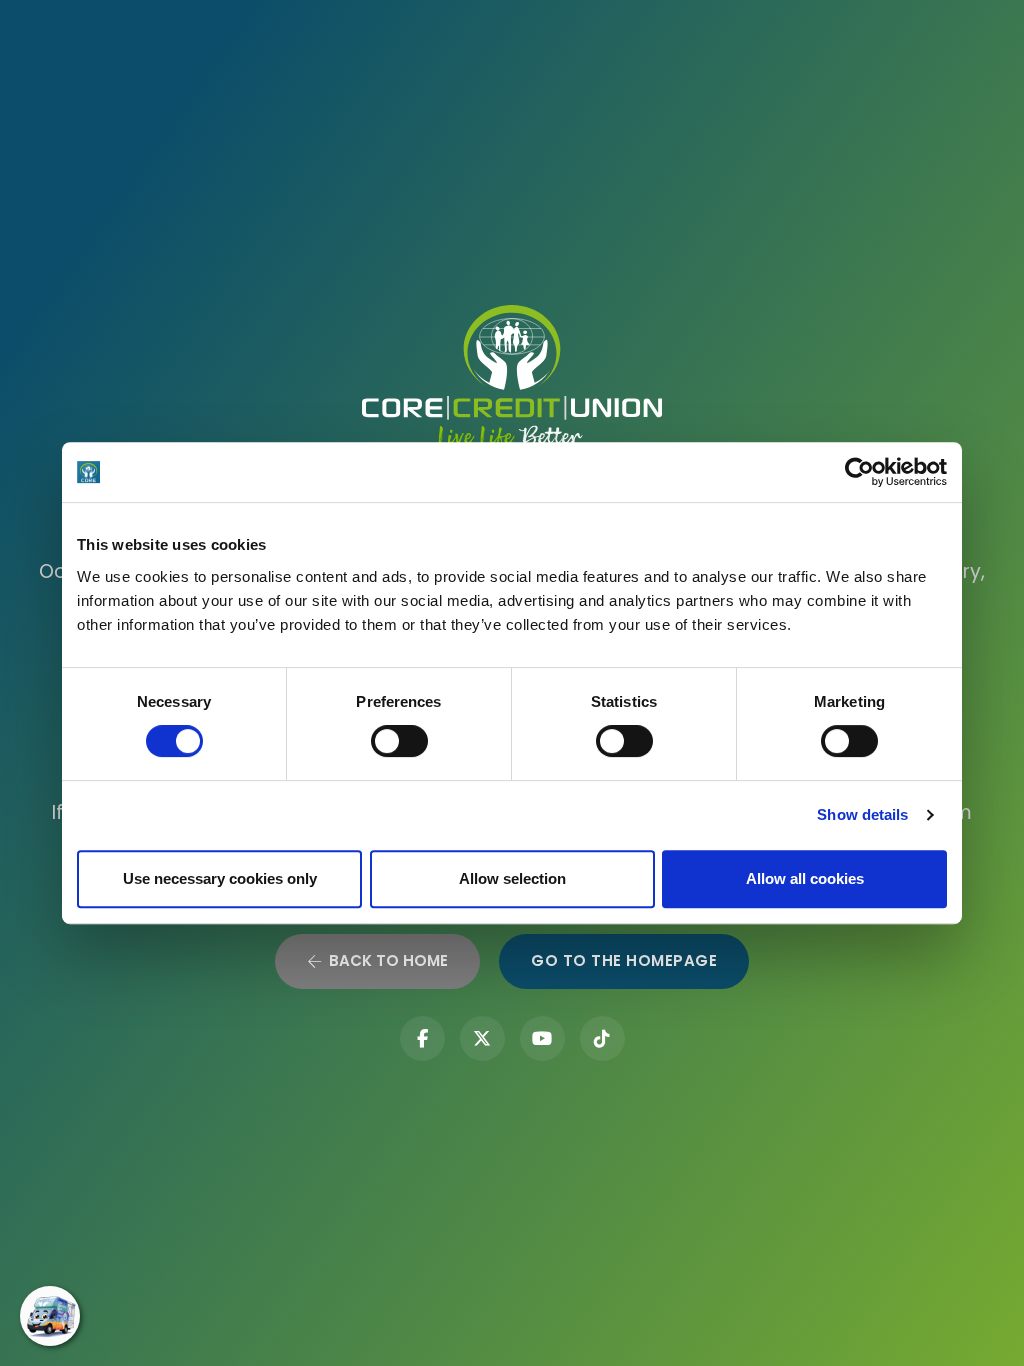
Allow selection (512, 878)
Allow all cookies (805, 878)
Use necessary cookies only (220, 878)
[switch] (399, 741)
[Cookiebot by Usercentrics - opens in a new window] (859, 472)
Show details (862, 814)
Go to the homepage (624, 960)
